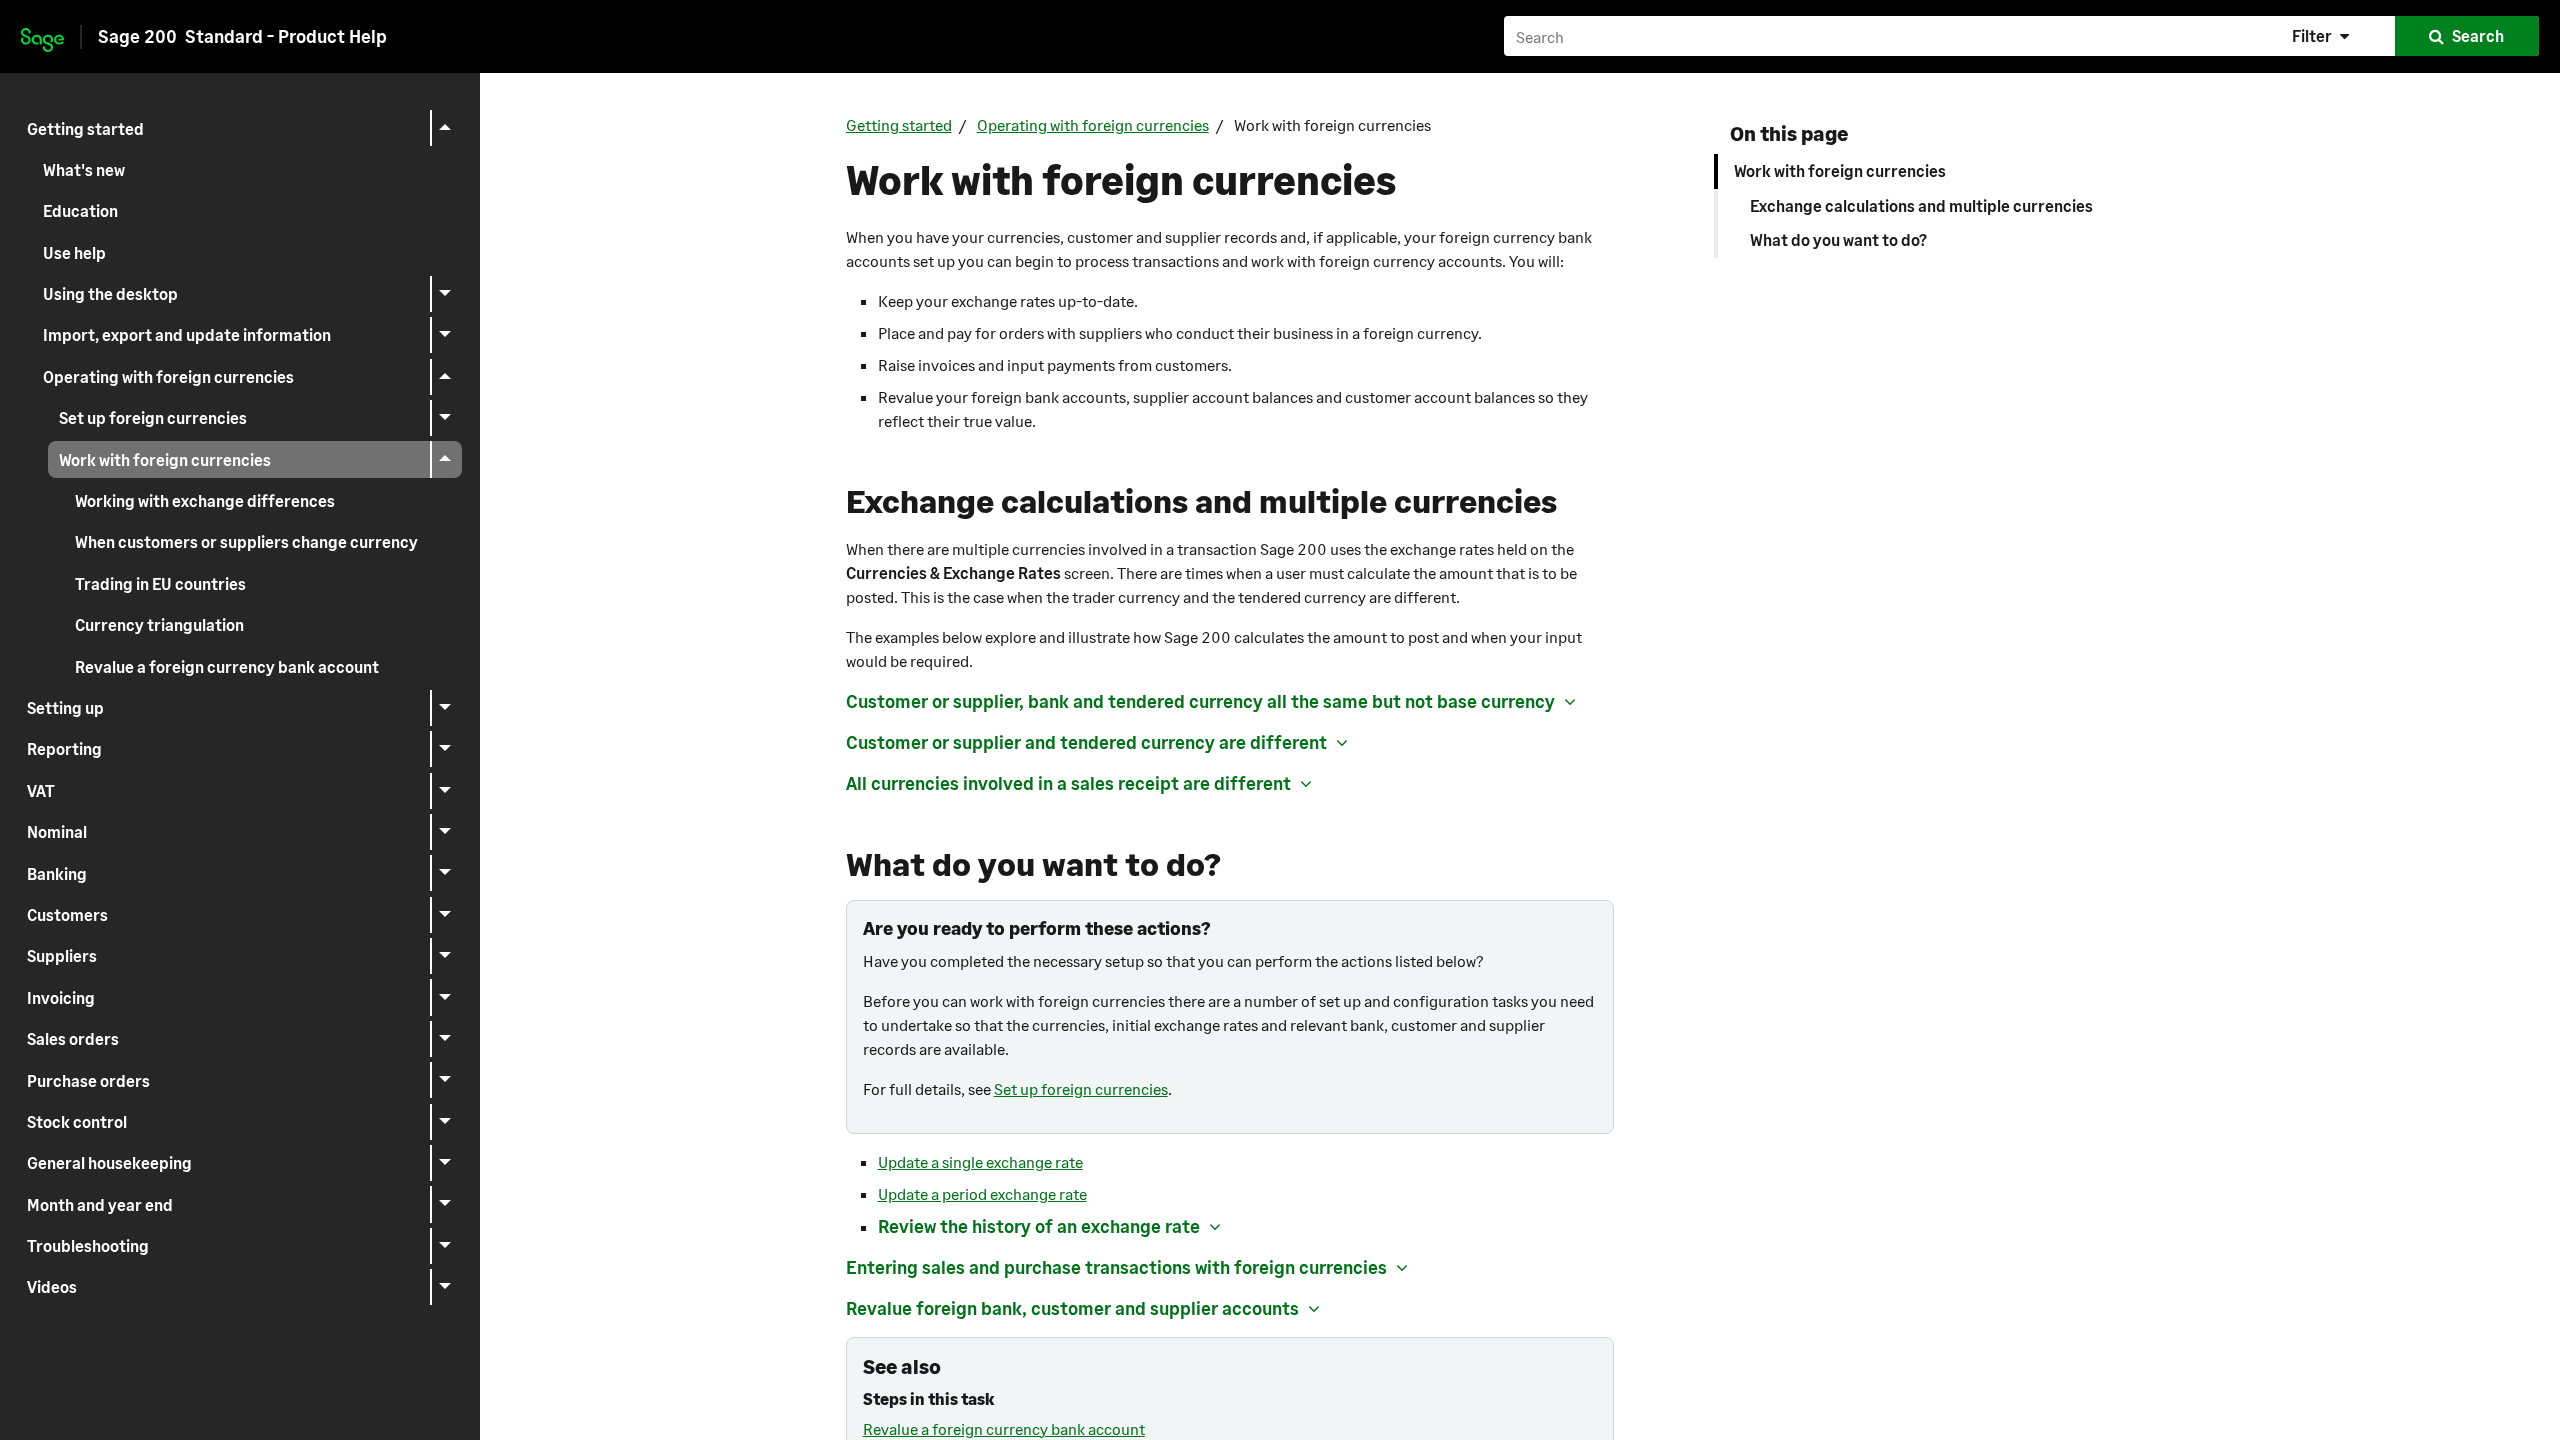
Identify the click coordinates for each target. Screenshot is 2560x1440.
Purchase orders (88, 1080)
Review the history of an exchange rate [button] (1039, 1226)
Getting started (85, 128)
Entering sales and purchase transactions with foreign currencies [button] (1116, 1267)
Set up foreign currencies (153, 417)
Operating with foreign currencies (168, 376)
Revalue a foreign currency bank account (227, 666)
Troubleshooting (88, 1245)
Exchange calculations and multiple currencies (1921, 205)
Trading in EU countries (160, 583)
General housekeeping (109, 1162)
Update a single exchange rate (980, 1161)
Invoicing (61, 997)
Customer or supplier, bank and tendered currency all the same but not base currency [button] (1200, 701)
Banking (57, 873)
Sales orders (73, 1038)
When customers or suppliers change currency (246, 541)
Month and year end (100, 1204)
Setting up (65, 707)
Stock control (77, 1121)
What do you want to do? (1838, 239)
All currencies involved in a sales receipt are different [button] (1068, 783)
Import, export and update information (187, 334)
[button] (2323, 36)
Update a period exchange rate (982, 1193)
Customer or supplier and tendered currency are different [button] (1086, 742)
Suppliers (62, 955)
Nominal (57, 831)
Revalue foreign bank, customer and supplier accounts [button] (1072, 1308)
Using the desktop (110, 293)
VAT (41, 790)
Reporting (64, 748)
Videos (52, 1286)
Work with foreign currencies (165, 459)
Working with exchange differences (205, 500)
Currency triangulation (159, 624)
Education (80, 210)
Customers (67, 914)
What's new (84, 169)
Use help (74, 252)
